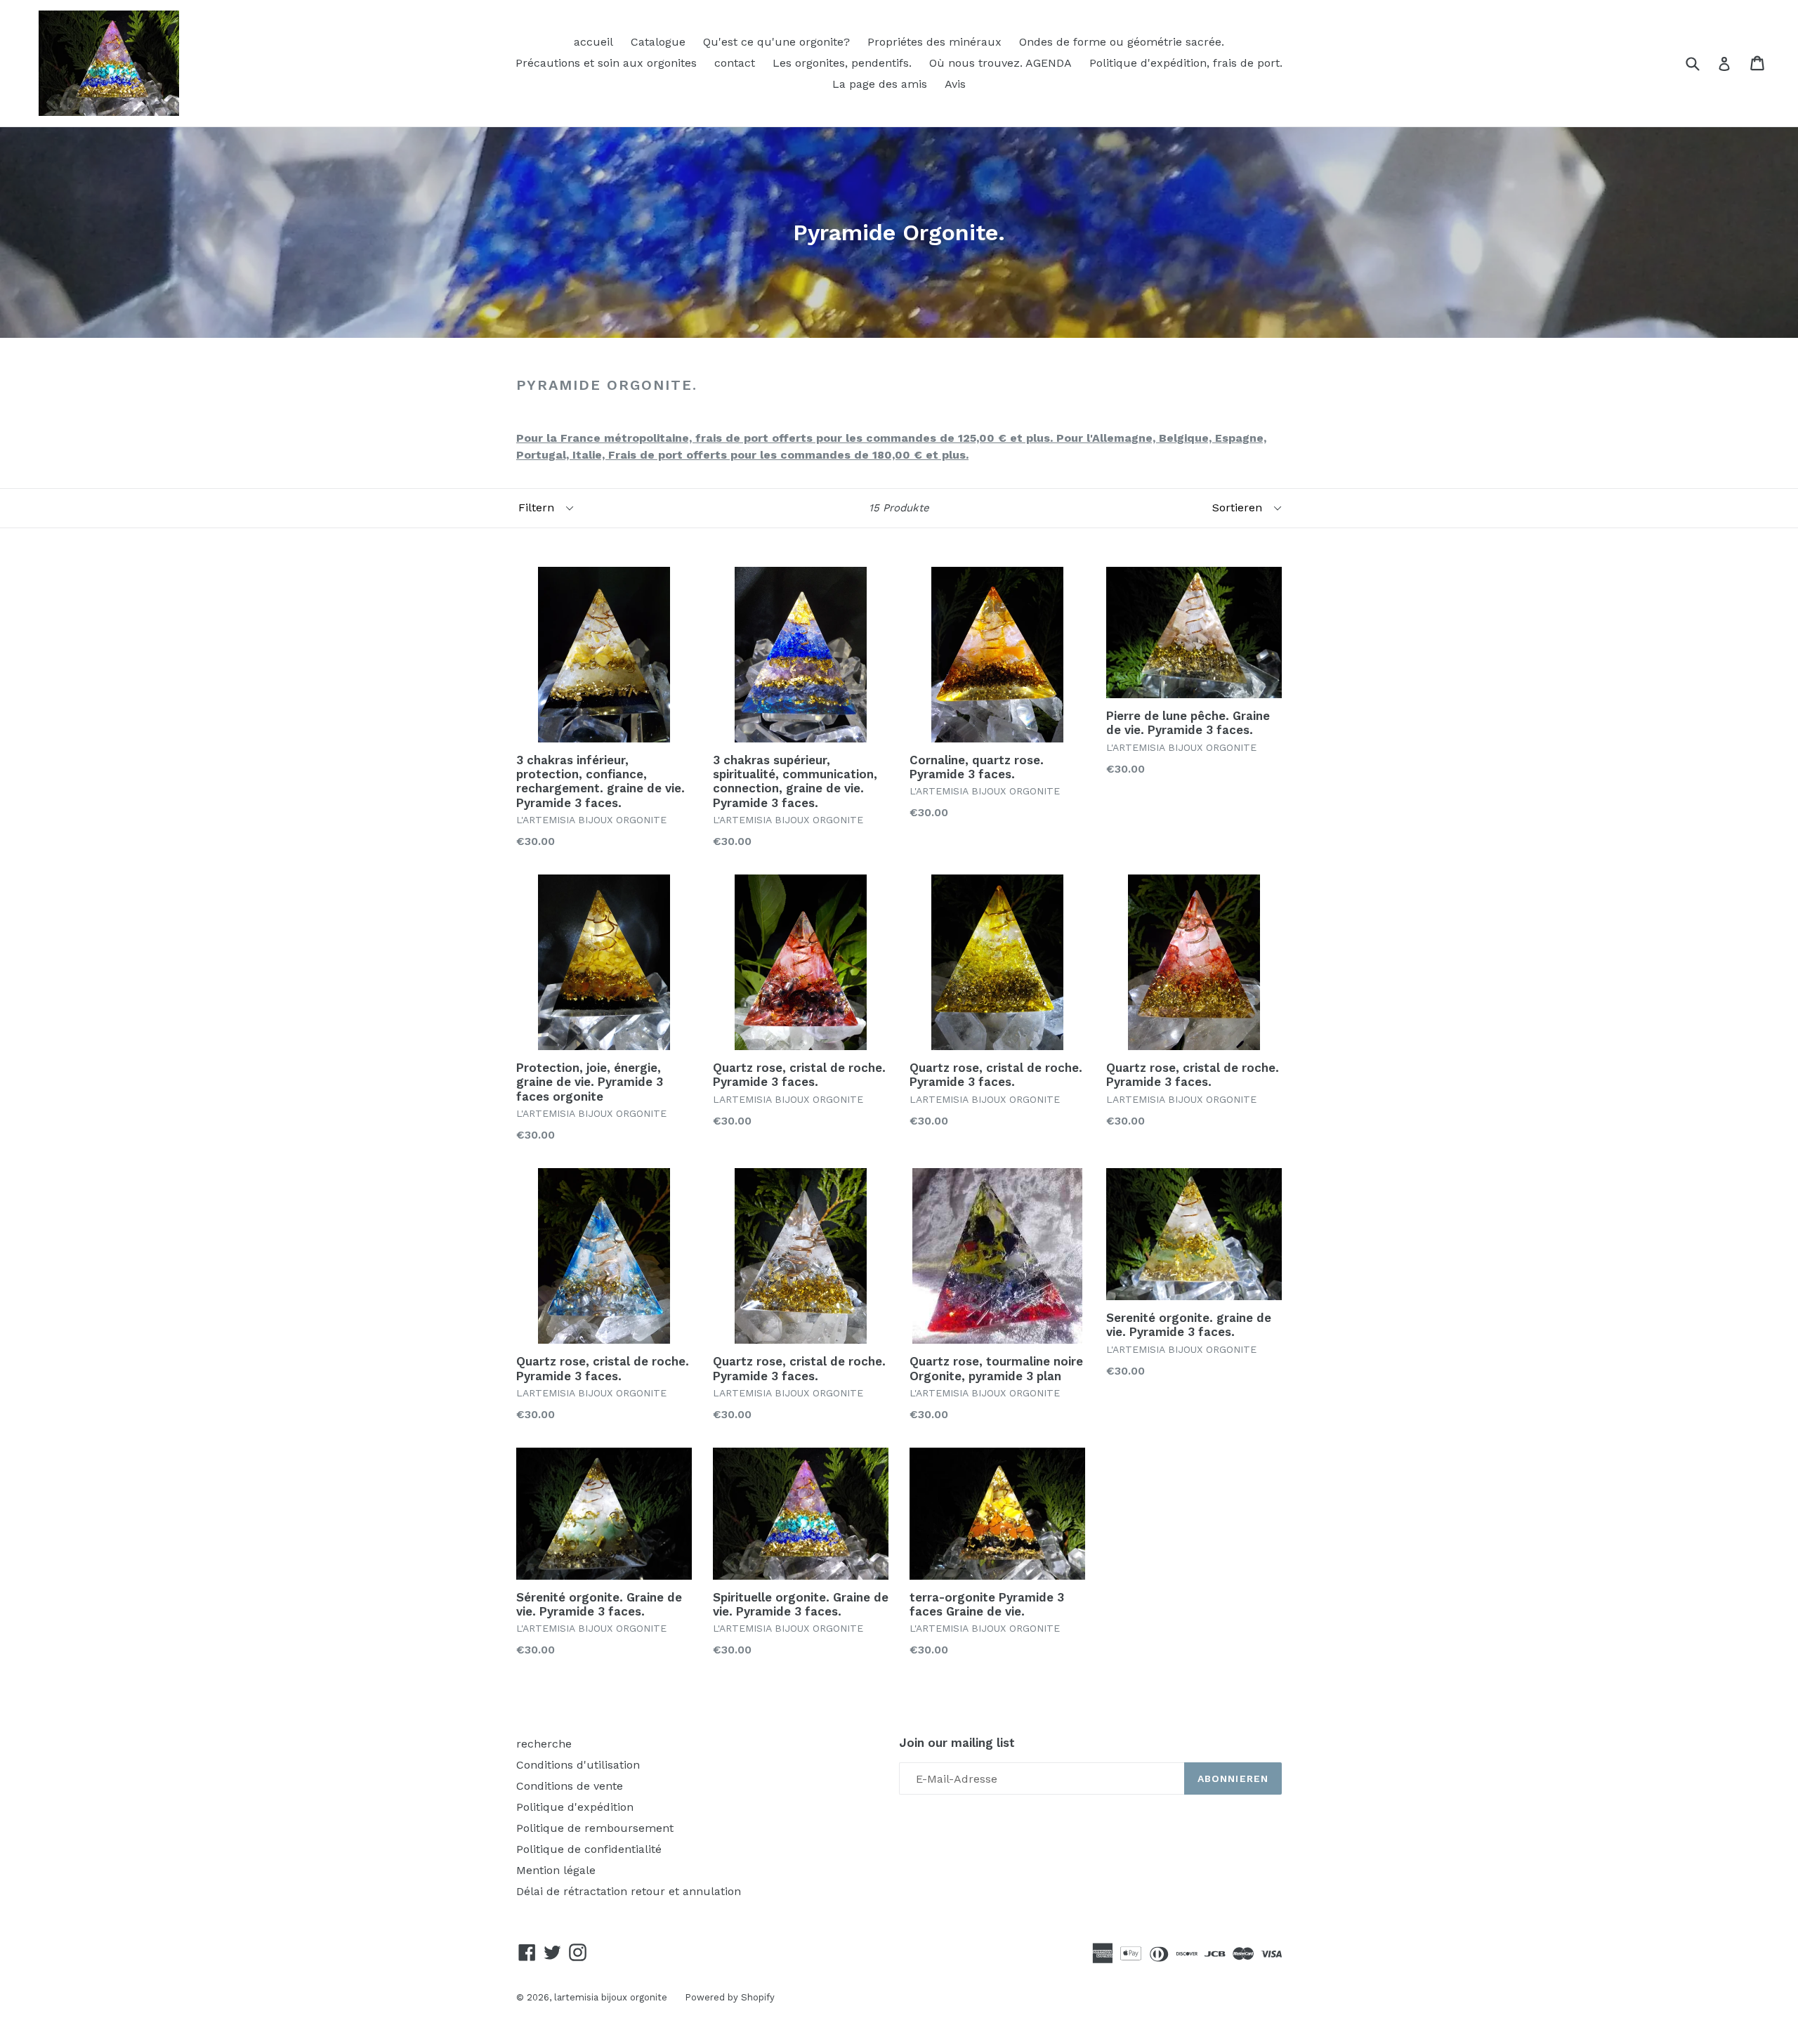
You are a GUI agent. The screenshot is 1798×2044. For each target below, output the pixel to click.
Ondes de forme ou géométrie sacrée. (1122, 42)
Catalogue (658, 42)
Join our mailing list (957, 1743)
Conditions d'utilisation (578, 1765)
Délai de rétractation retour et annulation (629, 1891)
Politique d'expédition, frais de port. (1186, 63)
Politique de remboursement (595, 1828)
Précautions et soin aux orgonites (606, 63)
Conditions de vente (570, 1786)
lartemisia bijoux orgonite (611, 1997)
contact (735, 63)
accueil (593, 42)
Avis (955, 84)
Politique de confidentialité (589, 1849)
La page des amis (880, 84)
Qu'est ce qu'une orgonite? (776, 42)
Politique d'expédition (575, 1807)
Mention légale (556, 1870)
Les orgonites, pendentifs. (842, 63)
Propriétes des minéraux (934, 42)
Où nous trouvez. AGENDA (1000, 63)
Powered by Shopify (730, 1997)
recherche (544, 1744)
